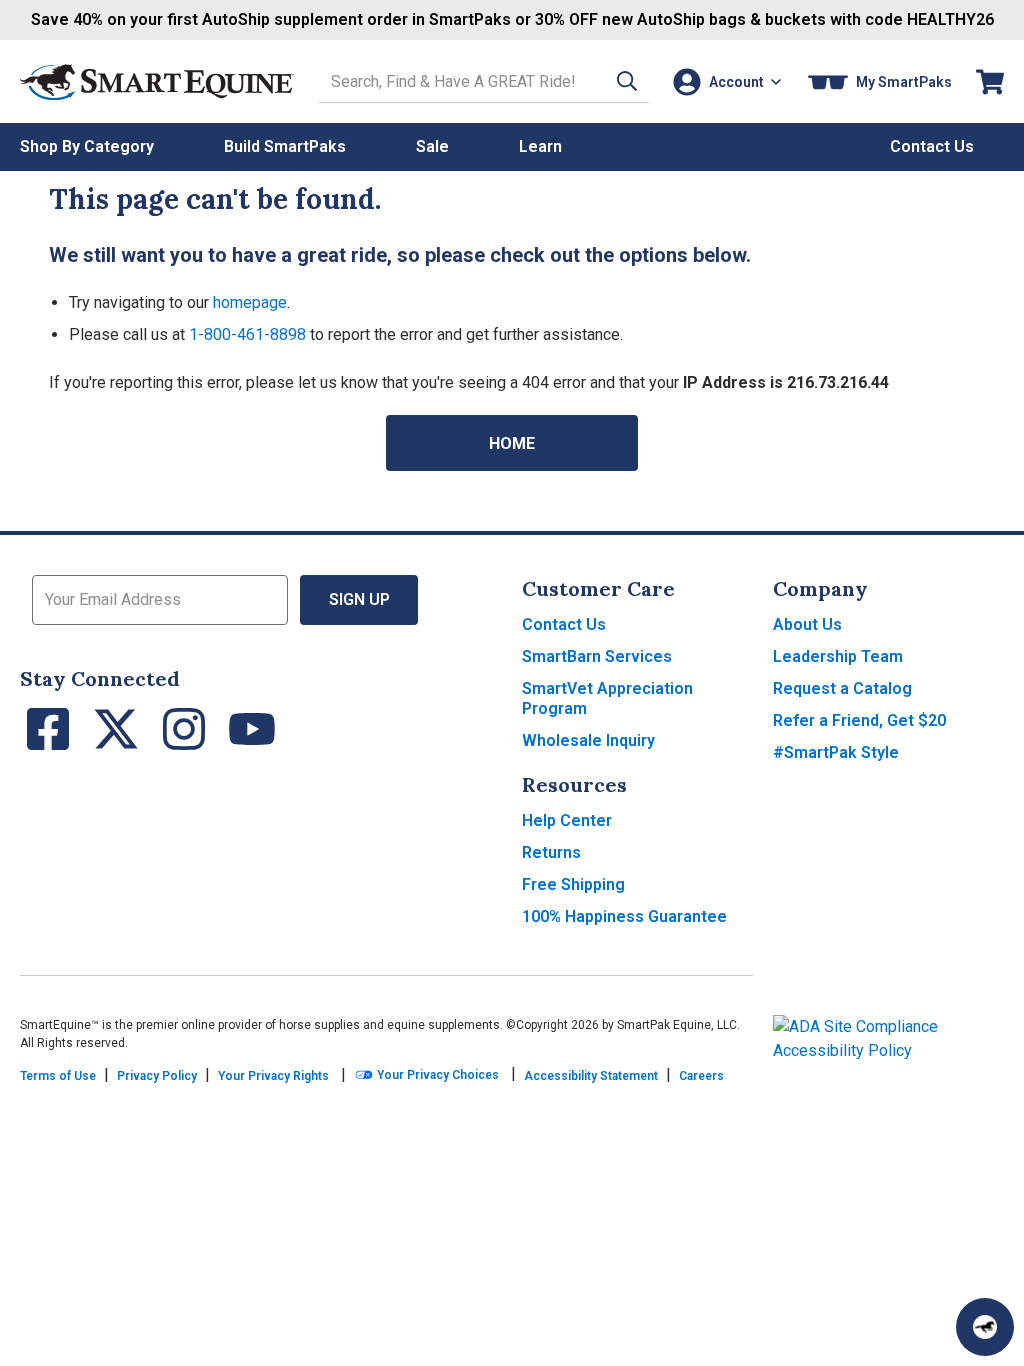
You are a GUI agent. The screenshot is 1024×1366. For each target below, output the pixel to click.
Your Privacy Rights (273, 1076)
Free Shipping (573, 884)
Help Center (567, 820)
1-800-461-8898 (247, 334)
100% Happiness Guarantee (624, 916)
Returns (551, 852)
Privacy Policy (157, 1076)
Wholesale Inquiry (588, 740)
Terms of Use (58, 1076)
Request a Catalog (842, 688)
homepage (250, 302)
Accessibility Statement (591, 1076)
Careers (701, 1076)
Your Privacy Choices (436, 1075)
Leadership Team (838, 656)
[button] (627, 81)
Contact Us (564, 624)
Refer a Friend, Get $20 (859, 720)
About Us (807, 624)
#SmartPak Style (836, 752)
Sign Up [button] (359, 599)
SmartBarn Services (597, 656)
